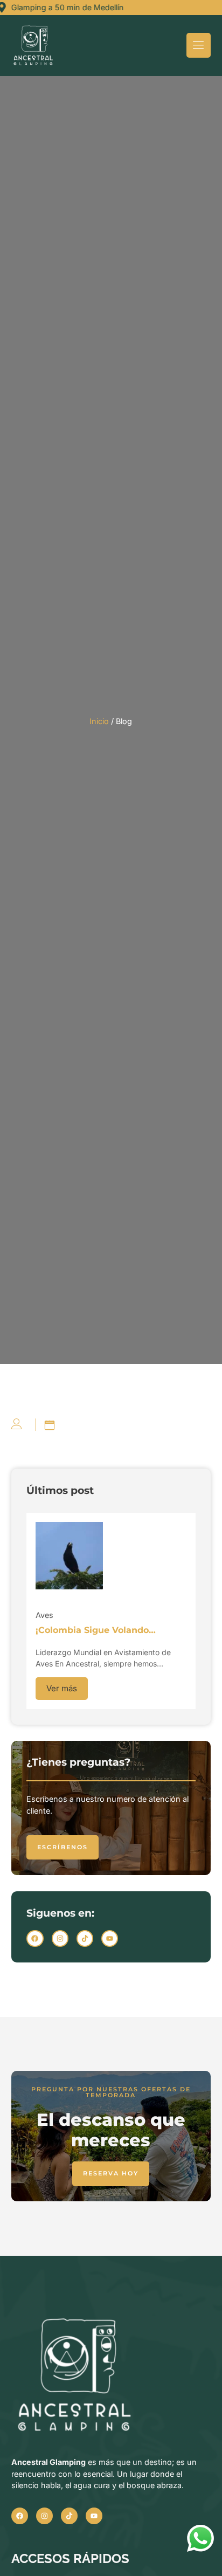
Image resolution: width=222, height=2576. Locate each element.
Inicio (99, 721)
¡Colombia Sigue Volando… (96, 1630)
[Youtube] (110, 1938)
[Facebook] (35, 1938)
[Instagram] (60, 1938)
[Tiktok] (85, 1938)
